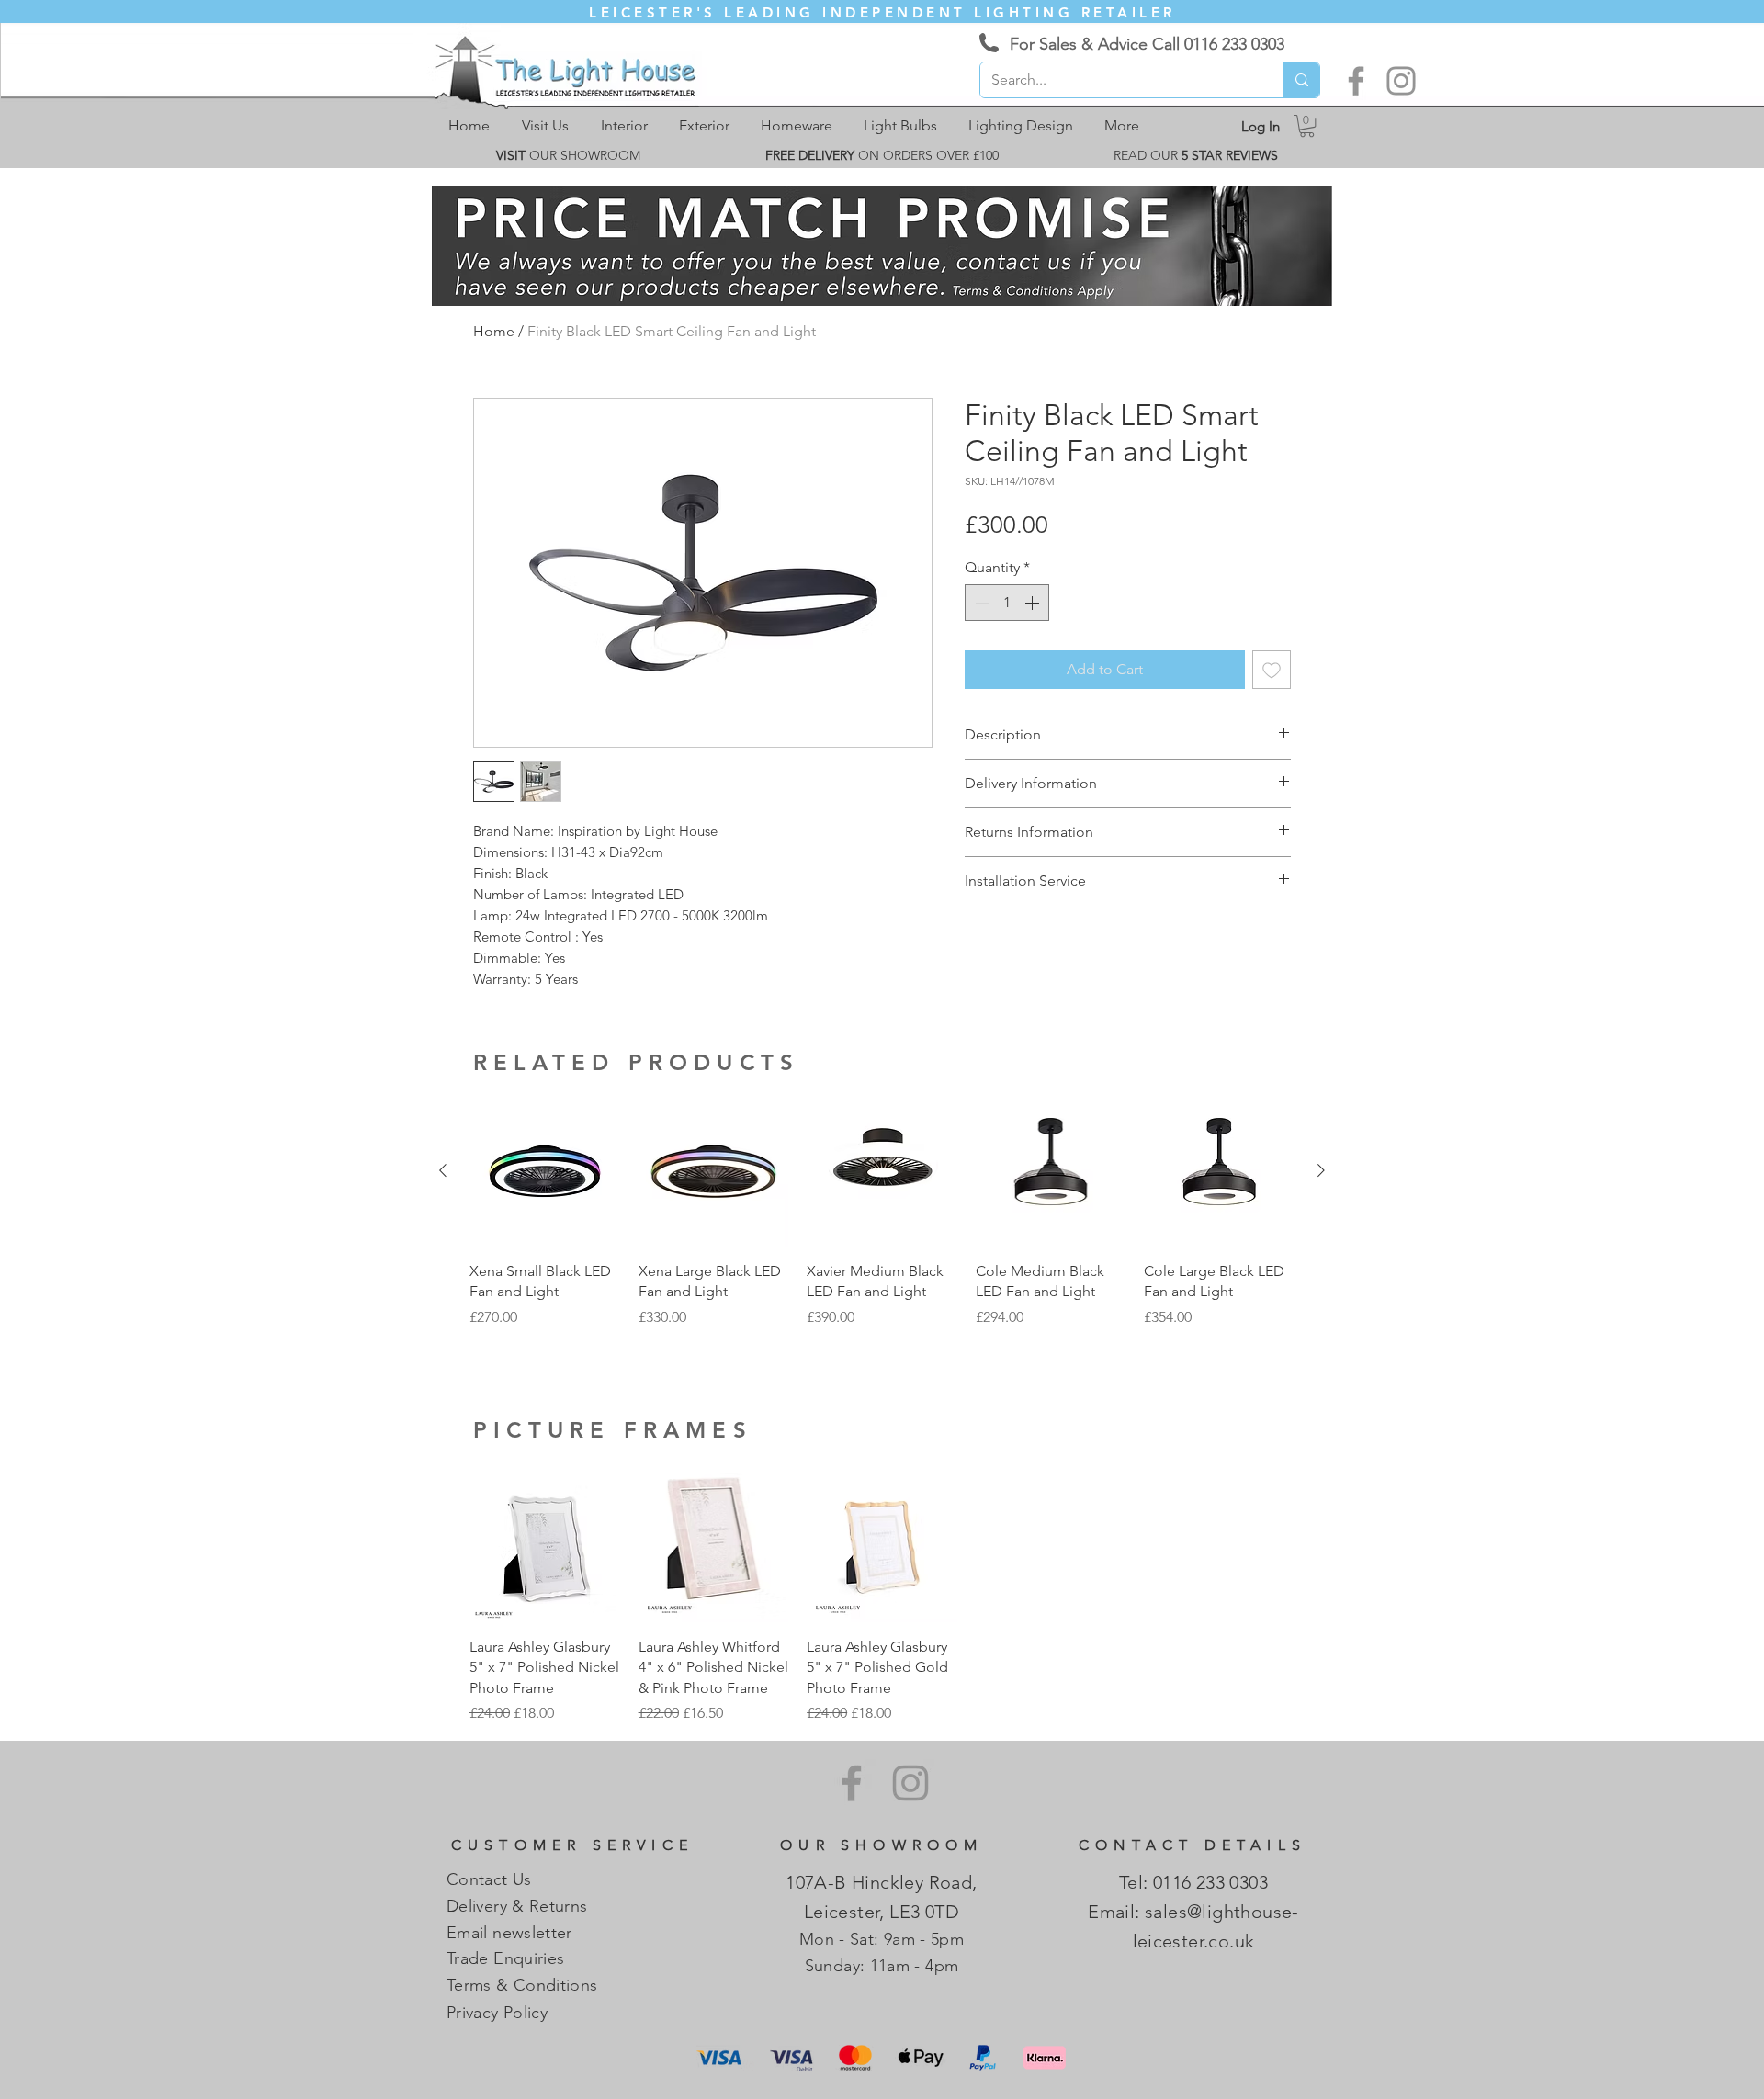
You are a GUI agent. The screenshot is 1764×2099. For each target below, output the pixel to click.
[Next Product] (1321, 1170)
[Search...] (1301, 80)
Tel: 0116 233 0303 (1193, 1882)
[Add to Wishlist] (1272, 670)
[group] (882, 1222)
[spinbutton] (1007, 603)
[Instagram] (1401, 81)
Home (494, 331)
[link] (1307, 126)
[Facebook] (1356, 81)
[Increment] (1034, 603)
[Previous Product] (443, 1170)
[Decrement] (980, 603)
